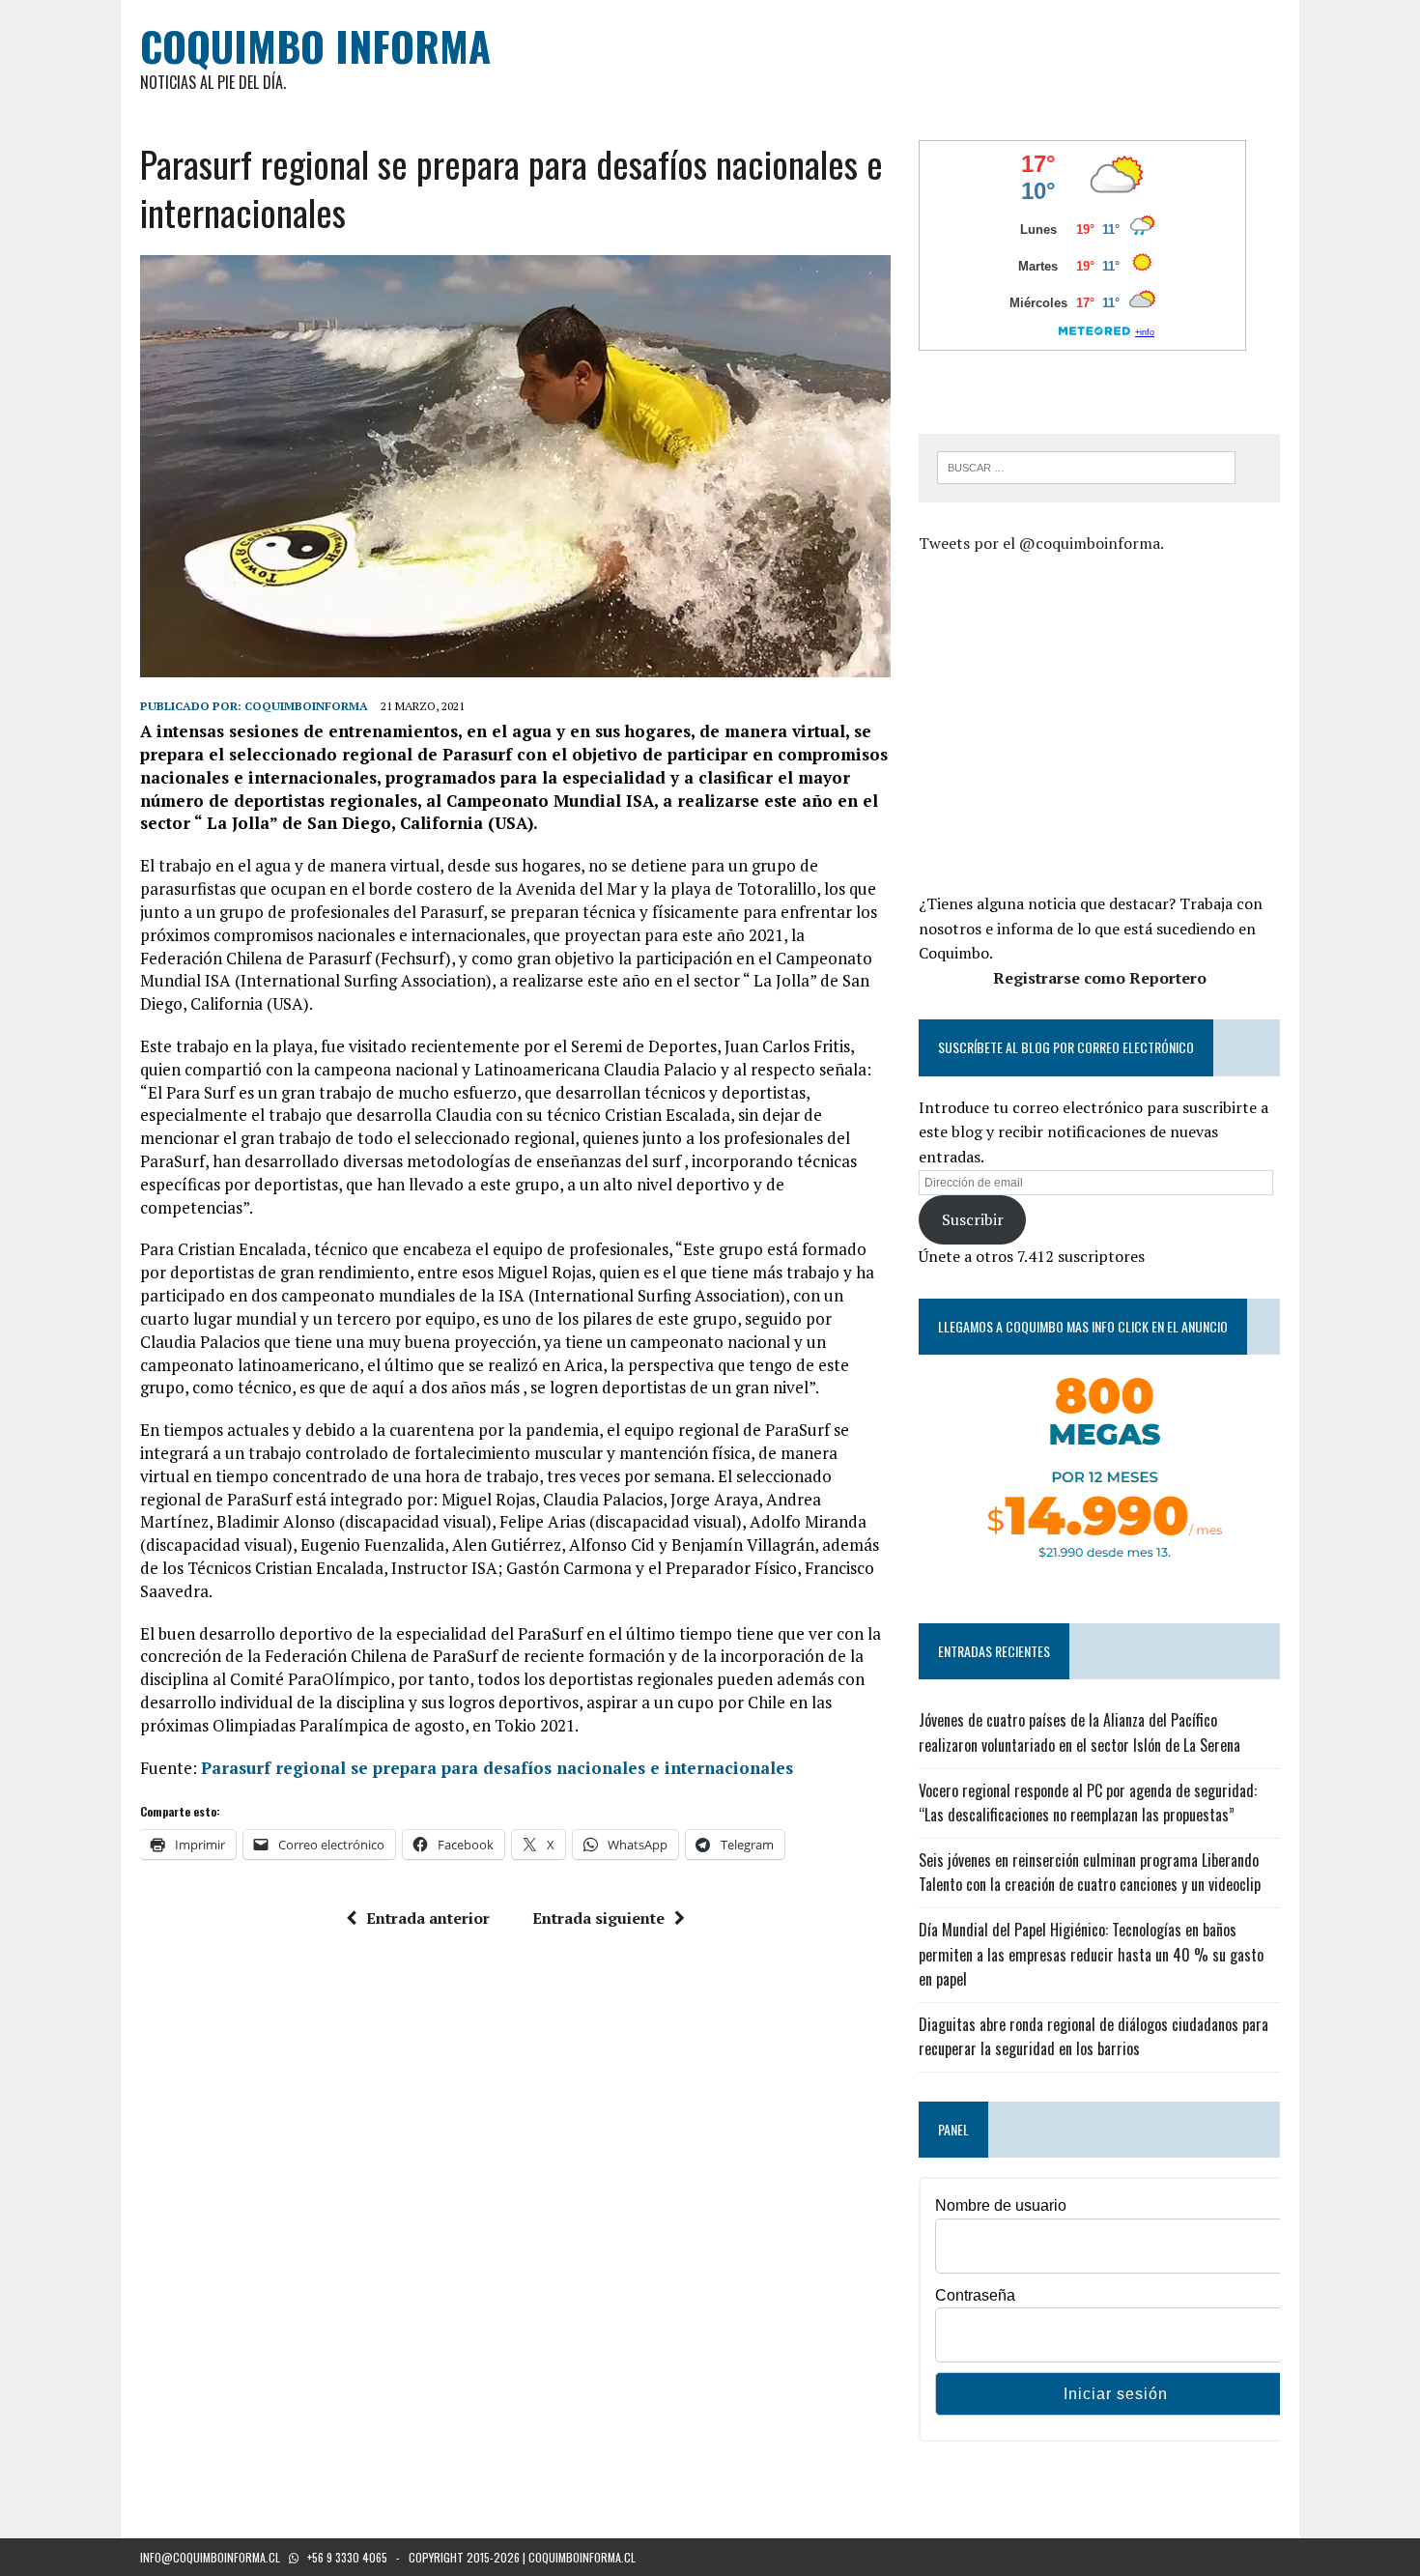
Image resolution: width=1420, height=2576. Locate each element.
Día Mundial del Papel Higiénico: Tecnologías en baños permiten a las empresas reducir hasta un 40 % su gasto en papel (1091, 1954)
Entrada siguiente (598, 1918)
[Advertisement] (1081, 721)
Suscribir (973, 1219)
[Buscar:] (1086, 466)
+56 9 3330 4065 (347, 2557)
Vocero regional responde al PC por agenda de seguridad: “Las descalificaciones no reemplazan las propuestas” (1088, 1803)
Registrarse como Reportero (1100, 978)
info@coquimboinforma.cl (210, 2557)
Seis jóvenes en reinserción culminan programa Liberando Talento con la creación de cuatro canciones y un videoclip (1090, 1873)
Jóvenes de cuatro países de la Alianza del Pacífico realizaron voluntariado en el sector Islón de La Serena (1079, 1732)
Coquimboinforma (306, 706)
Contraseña (975, 2295)
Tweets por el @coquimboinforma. (1041, 543)
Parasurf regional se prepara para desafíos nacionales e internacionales (497, 1768)
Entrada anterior (428, 1918)
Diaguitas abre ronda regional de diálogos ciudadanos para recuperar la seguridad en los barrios (1093, 2037)
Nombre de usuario (1001, 2205)
